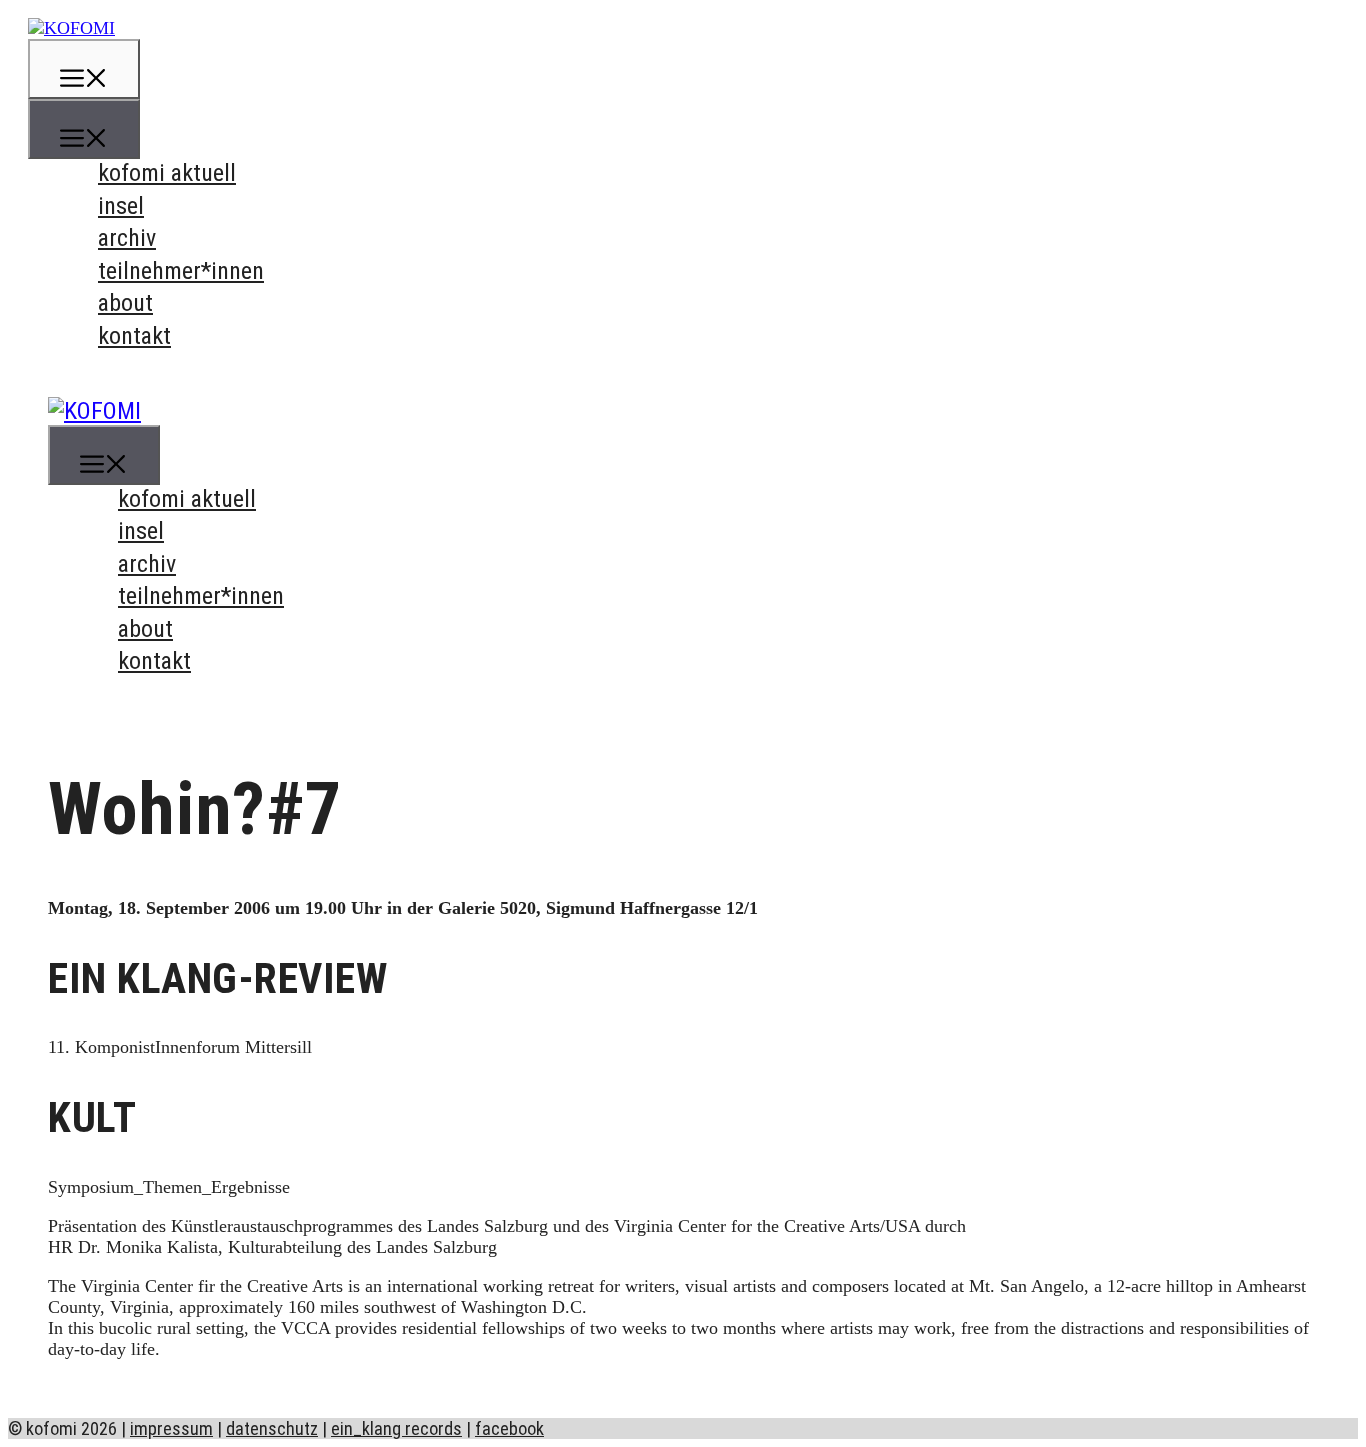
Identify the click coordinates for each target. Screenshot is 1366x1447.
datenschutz (272, 1428)
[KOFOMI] (71, 28)
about (125, 303)
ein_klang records (396, 1428)
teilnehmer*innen (181, 271)
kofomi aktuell (167, 173)
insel (121, 206)
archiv (127, 238)
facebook (509, 1428)
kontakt (134, 336)
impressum (171, 1428)
